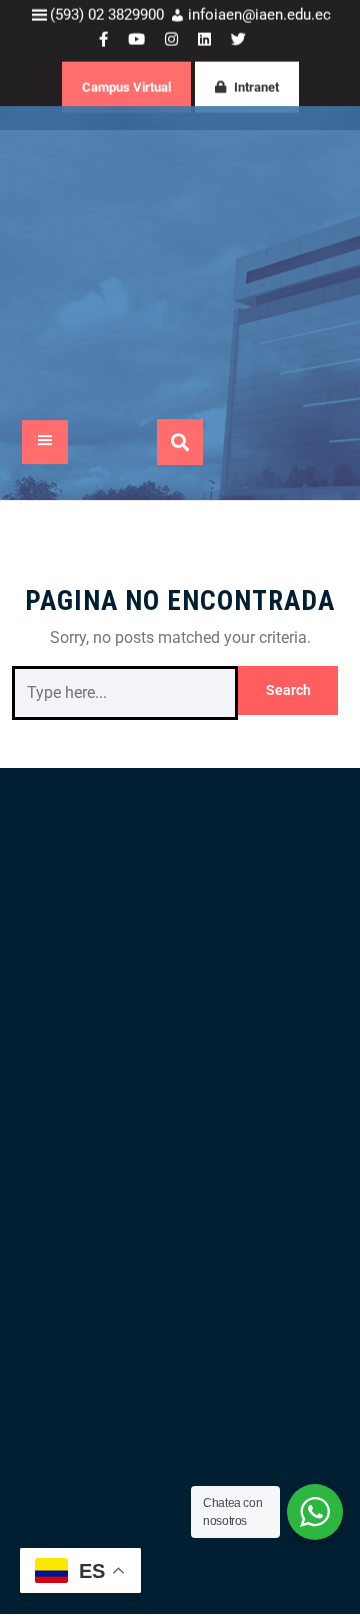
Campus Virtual (126, 100)
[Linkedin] (99, 1126)
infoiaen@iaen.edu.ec (259, 28)
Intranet (256, 100)
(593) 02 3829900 (107, 28)
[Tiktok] (140, 1126)
